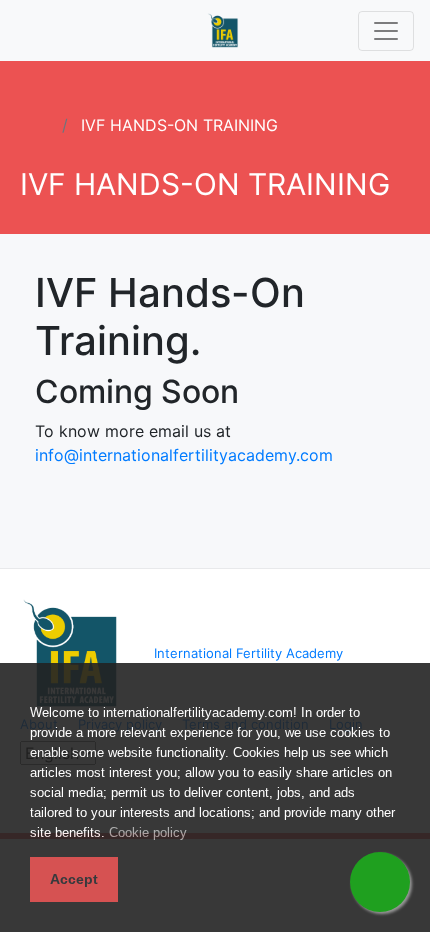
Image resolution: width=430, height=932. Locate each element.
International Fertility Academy (248, 653)
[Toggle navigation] (386, 31)
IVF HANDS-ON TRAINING (179, 125)
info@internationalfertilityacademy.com (184, 455)
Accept (74, 879)
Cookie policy (148, 832)
